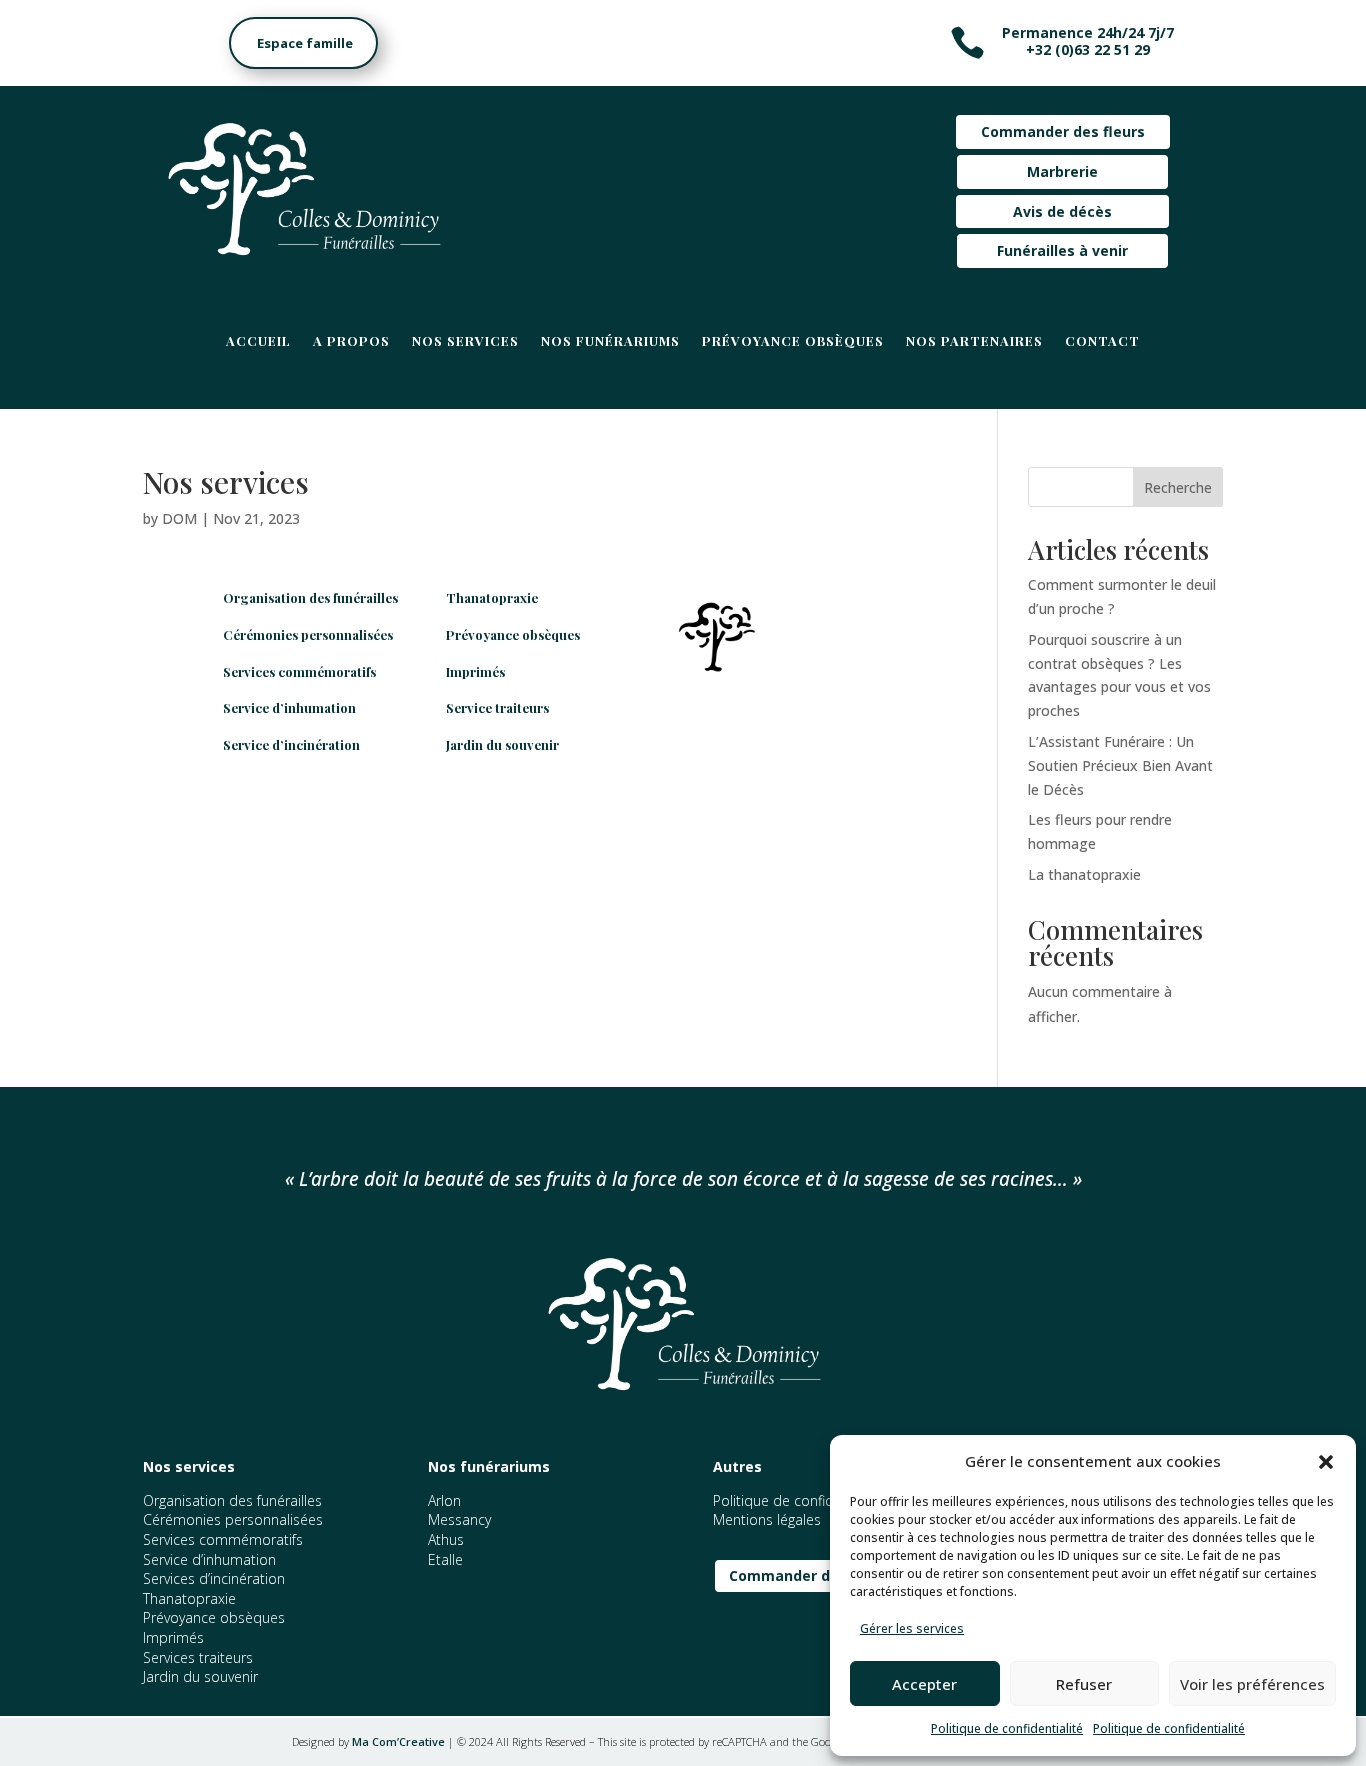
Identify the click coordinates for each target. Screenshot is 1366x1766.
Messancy (459, 1519)
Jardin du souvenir (502, 744)
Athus (446, 1539)
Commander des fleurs (1063, 131)
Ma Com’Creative (398, 1741)
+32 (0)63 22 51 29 (1088, 49)
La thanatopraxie (1084, 874)
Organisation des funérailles (310, 597)
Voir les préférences (1252, 1684)
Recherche (1178, 487)
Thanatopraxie (492, 597)
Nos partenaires (974, 341)
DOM (179, 518)
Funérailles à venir (1062, 250)
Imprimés (475, 671)
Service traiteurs (497, 707)
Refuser (1084, 1684)
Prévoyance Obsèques (793, 341)
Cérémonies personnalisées (308, 634)
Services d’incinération (214, 1578)
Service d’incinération (291, 744)
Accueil (258, 341)
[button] (1326, 1462)
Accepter (924, 1684)
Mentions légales (767, 1519)
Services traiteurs (198, 1657)
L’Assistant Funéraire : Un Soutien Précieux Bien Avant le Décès (1120, 765)
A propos (351, 341)
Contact (1102, 341)
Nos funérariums (610, 341)
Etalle (445, 1559)
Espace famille (297, 43)
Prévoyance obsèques (513, 634)
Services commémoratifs (299, 671)
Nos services (465, 341)
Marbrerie (1062, 171)
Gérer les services (912, 1628)
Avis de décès (1062, 211)
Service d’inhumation (289, 707)
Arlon (444, 1500)
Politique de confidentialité (1007, 1728)
